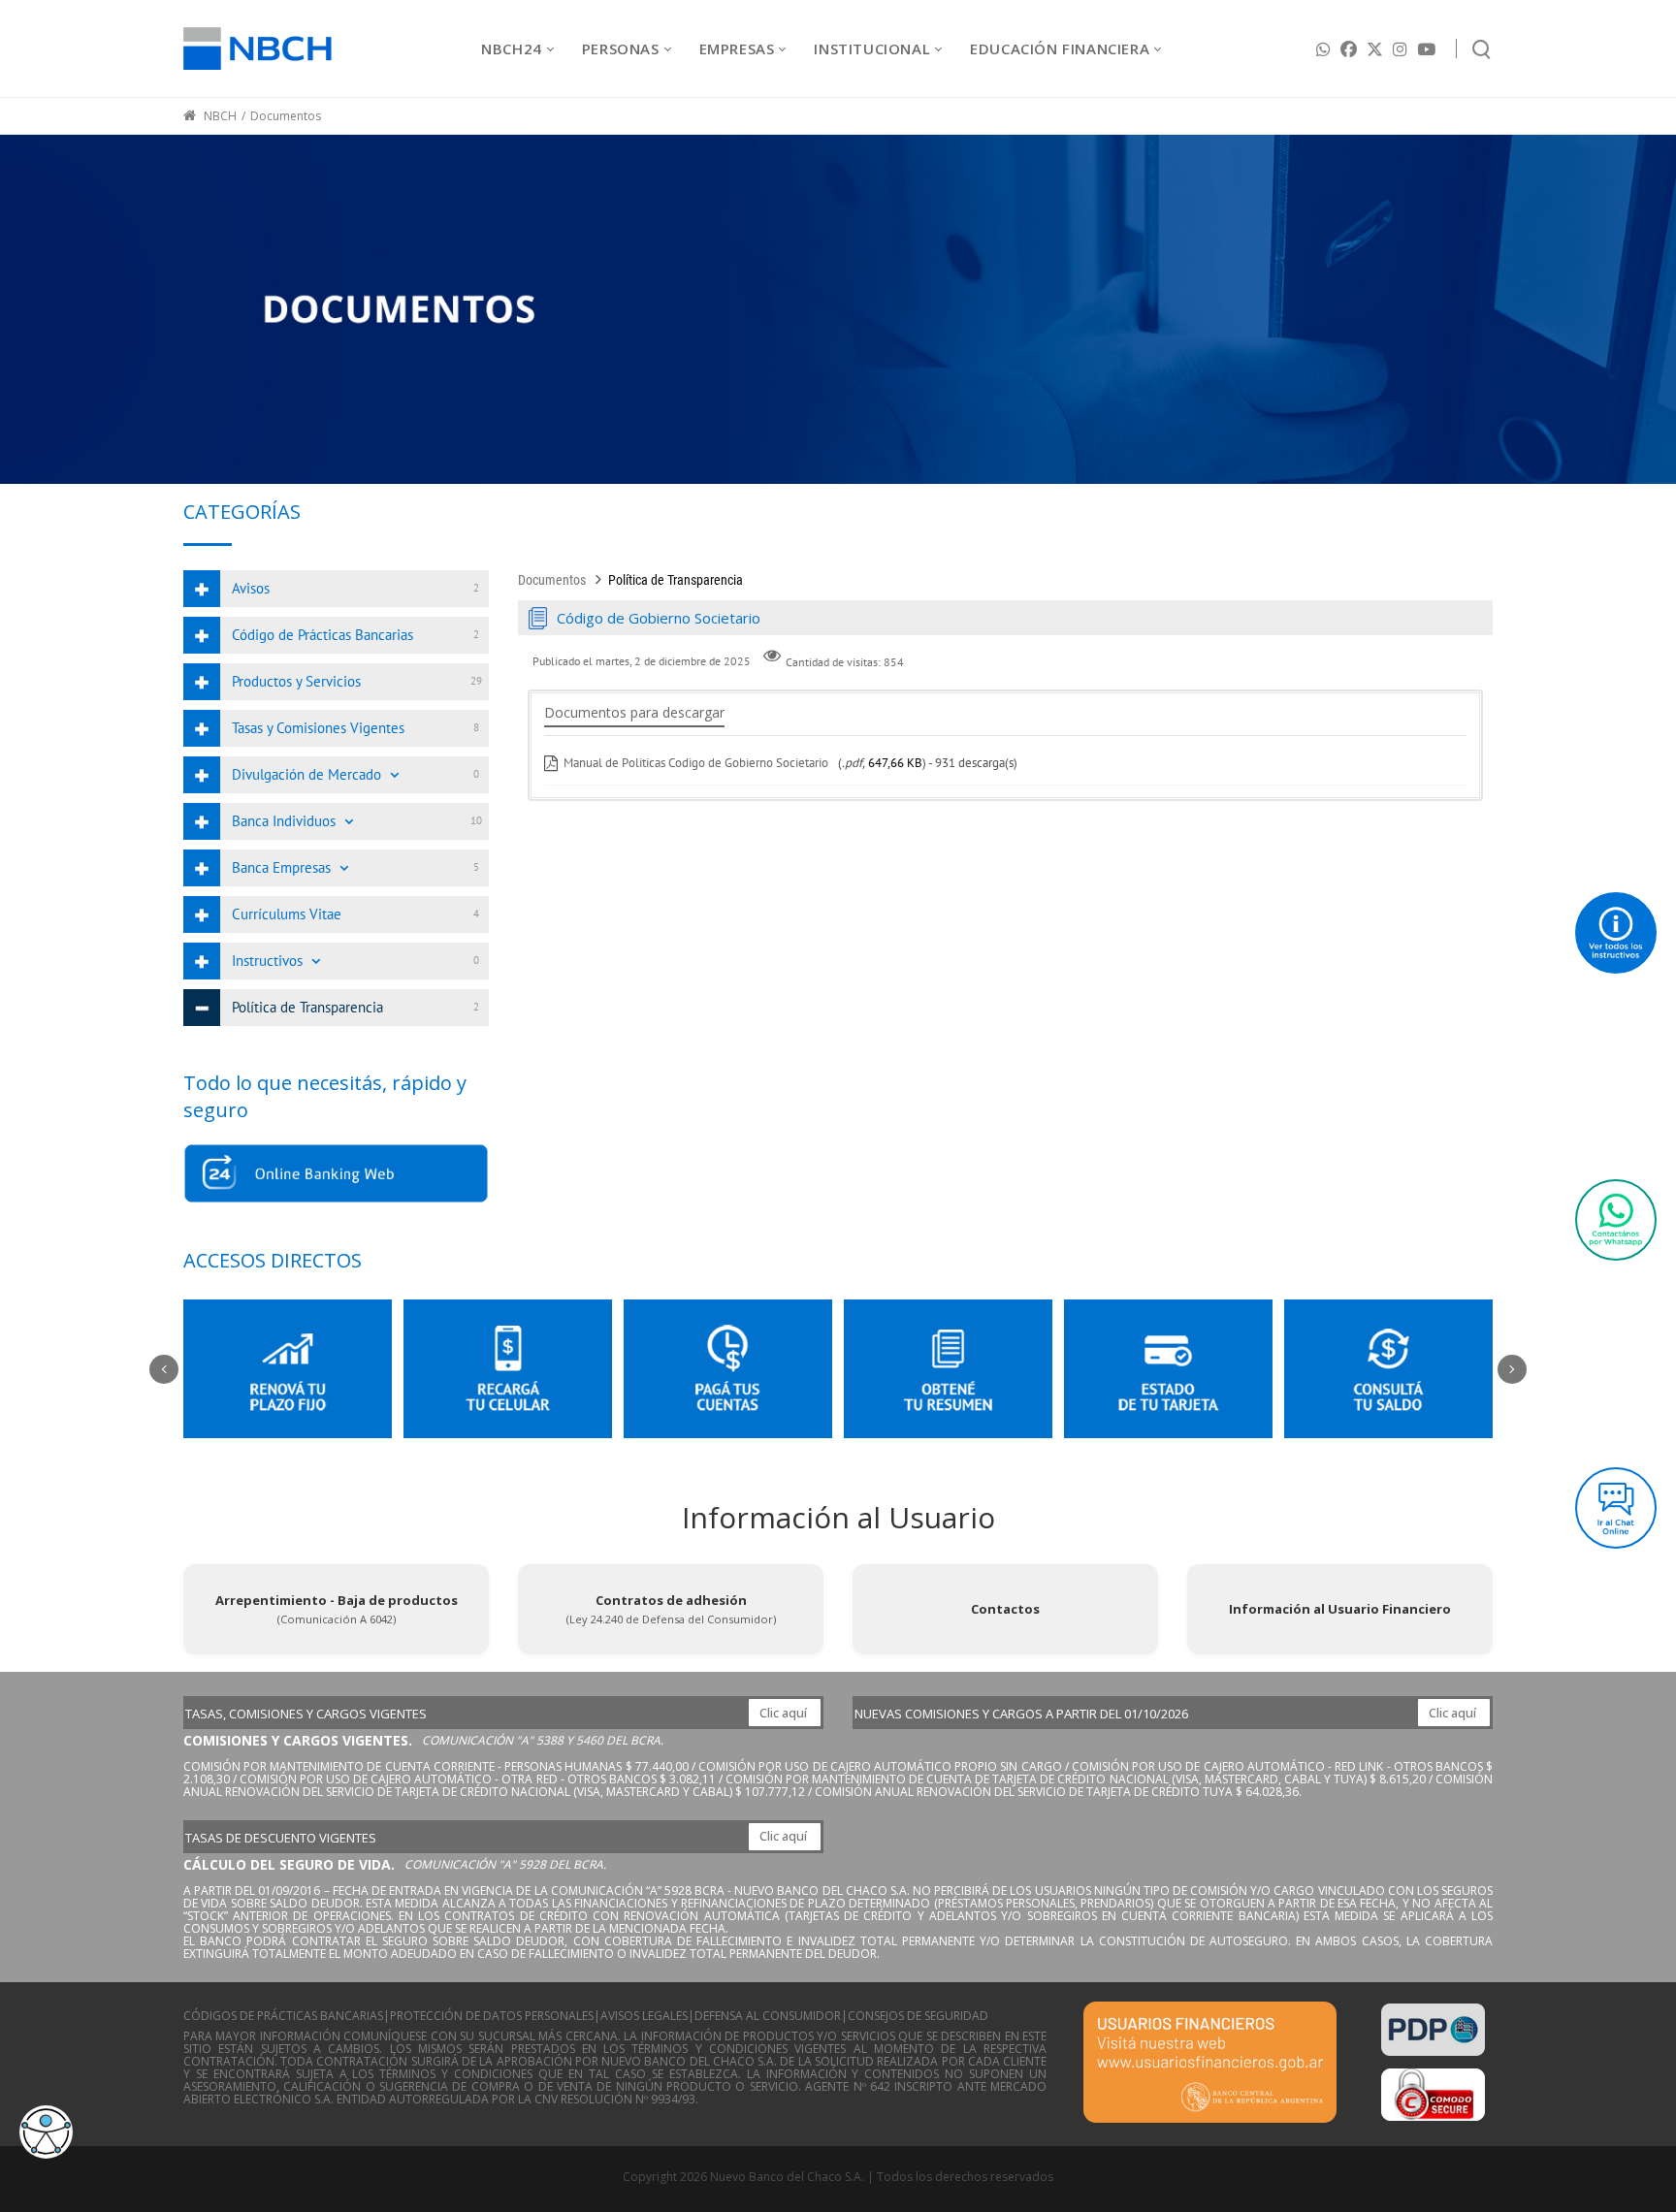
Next (1512, 1369)
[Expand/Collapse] (394, 775)
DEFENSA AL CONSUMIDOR (768, 2016)
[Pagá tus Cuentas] (728, 1369)
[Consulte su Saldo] (1388, 1369)
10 (476, 820)
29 (476, 681)
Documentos (552, 580)
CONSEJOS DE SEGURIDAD (918, 2016)
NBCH (219, 116)
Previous (164, 1369)
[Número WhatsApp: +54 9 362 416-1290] (1616, 1220)
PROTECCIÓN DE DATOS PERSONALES (492, 2016)
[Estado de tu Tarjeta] (1168, 1369)
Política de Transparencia (676, 580)
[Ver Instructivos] (1616, 933)
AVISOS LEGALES (644, 2016)
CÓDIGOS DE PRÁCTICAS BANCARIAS (283, 2016)
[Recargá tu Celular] (508, 1369)
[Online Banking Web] (336, 1173)
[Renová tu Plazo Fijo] (288, 1369)
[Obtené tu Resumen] (948, 1369)
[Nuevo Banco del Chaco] (258, 48)
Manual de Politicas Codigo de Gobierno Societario (697, 763)
